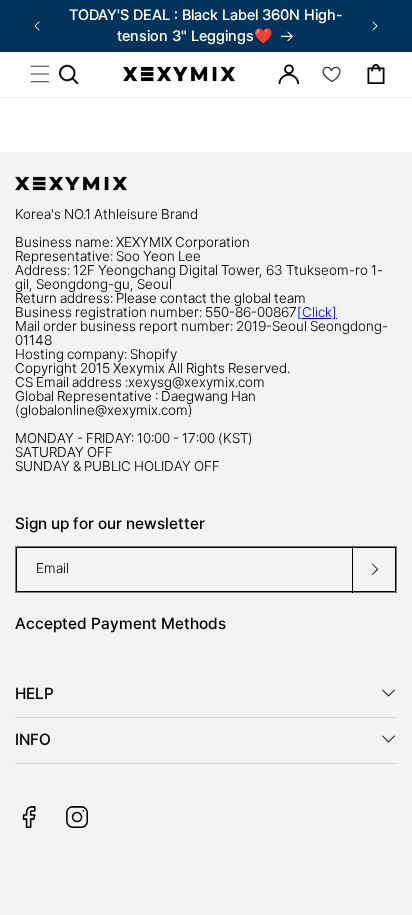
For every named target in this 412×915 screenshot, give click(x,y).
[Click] (317, 312)
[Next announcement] (375, 26)
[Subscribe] (374, 569)
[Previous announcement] (37, 26)
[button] (40, 74)
